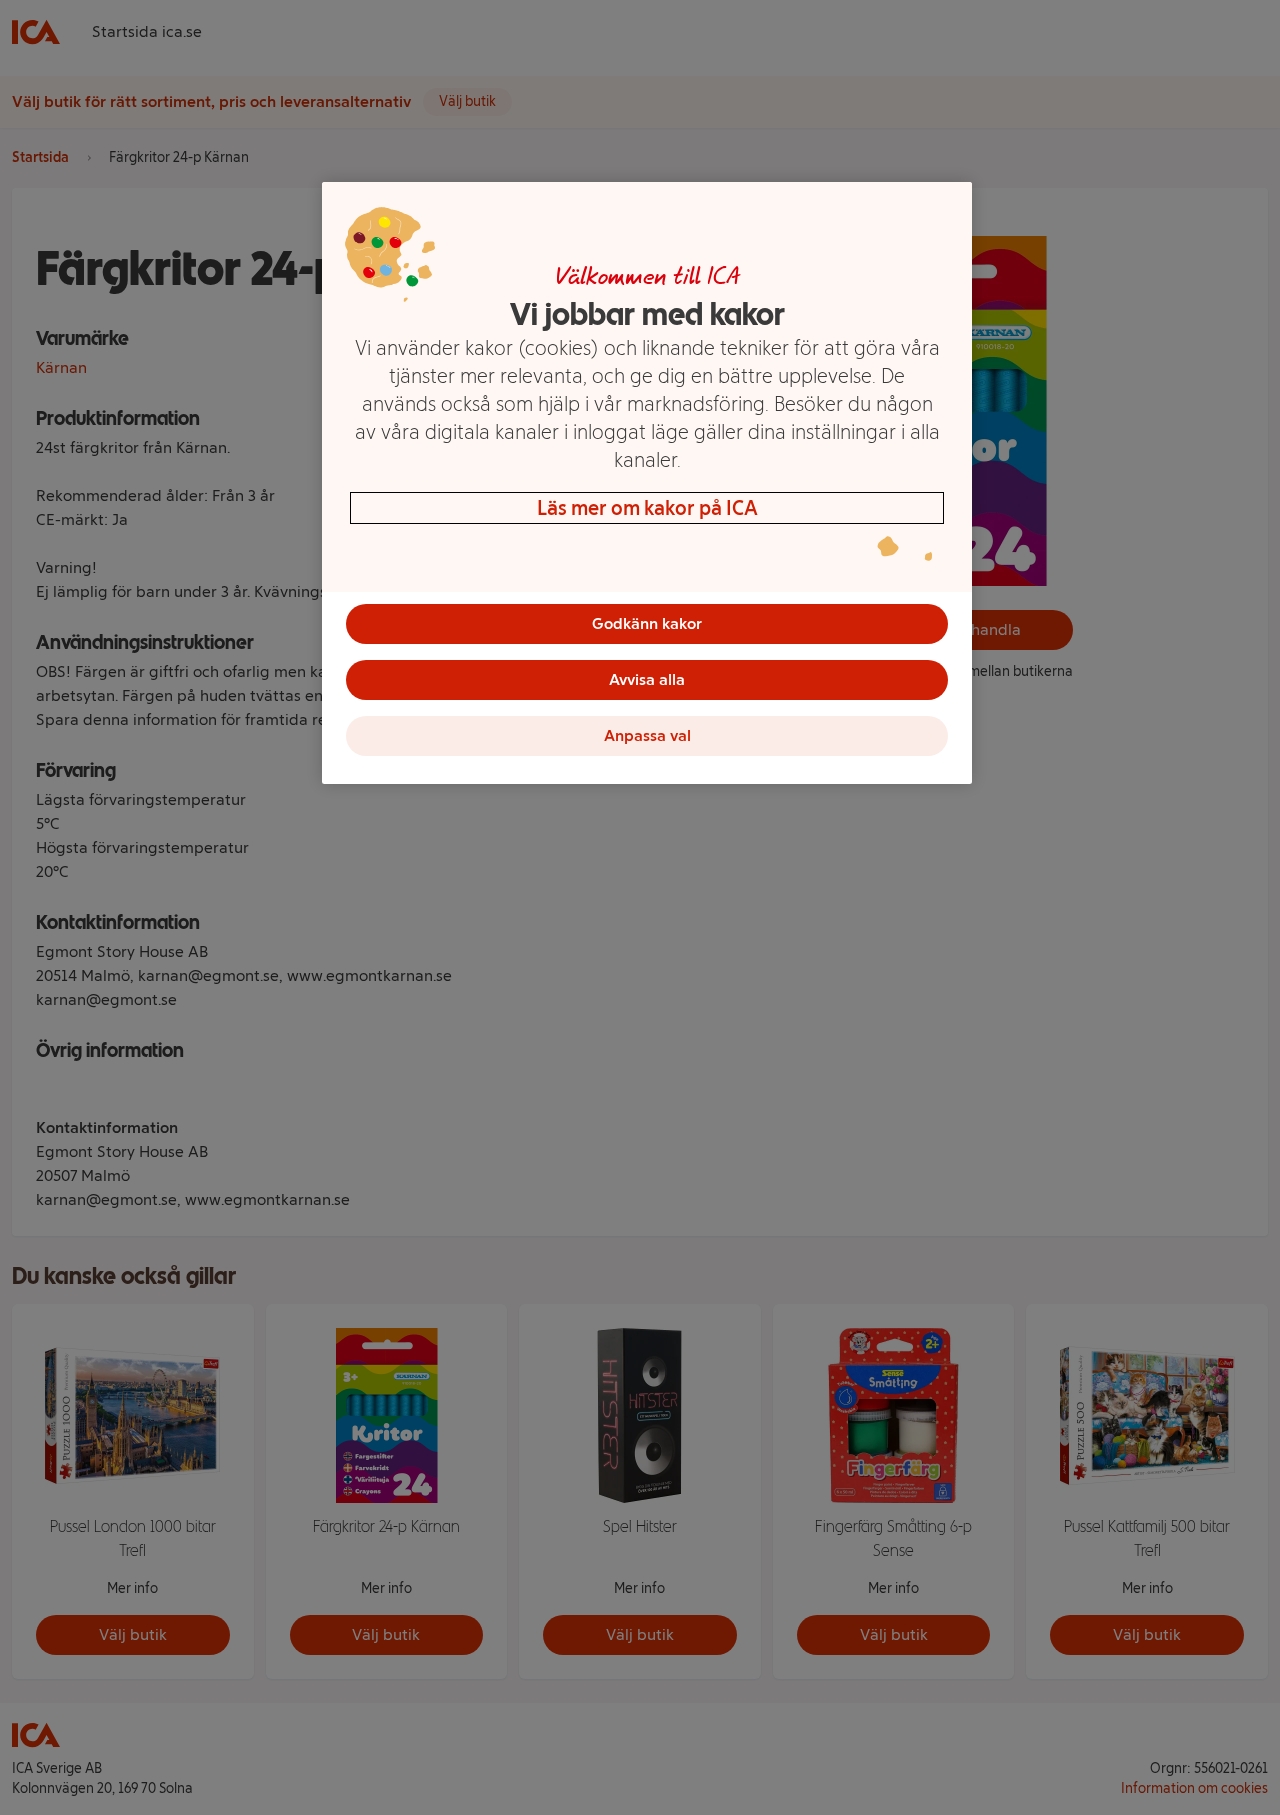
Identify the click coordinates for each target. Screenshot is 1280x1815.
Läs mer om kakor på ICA (647, 508)
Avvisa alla (647, 679)
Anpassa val (647, 735)
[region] (647, 483)
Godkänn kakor (647, 623)
